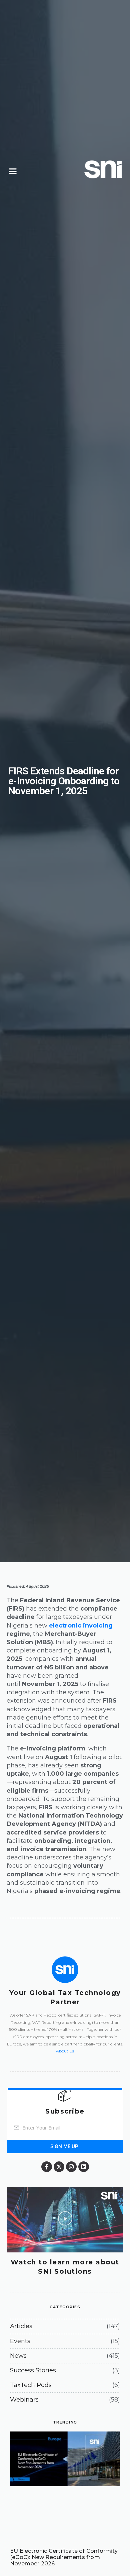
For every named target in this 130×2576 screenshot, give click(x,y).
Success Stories (33, 2370)
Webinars (24, 2400)
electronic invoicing (81, 1626)
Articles (21, 2326)
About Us (65, 2051)
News (18, 2356)
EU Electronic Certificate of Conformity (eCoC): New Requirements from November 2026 (64, 2557)
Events (20, 2341)
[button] (13, 171)
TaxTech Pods (31, 2385)
